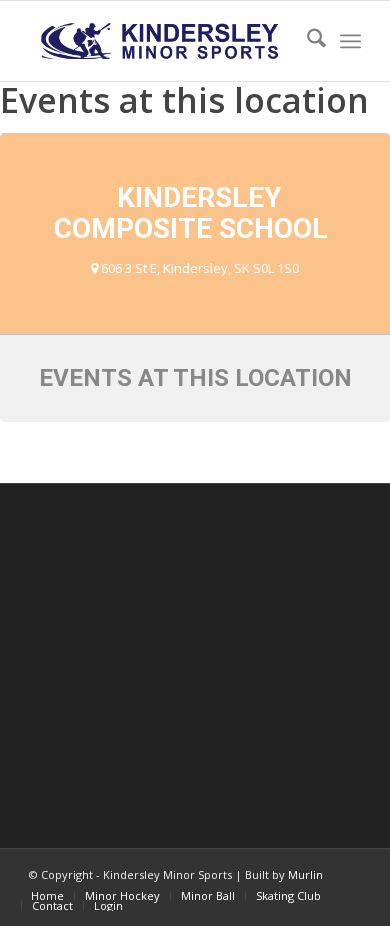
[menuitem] (306, 41)
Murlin (305, 874)
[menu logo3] (161, 41)
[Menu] (350, 41)
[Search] (306, 41)
